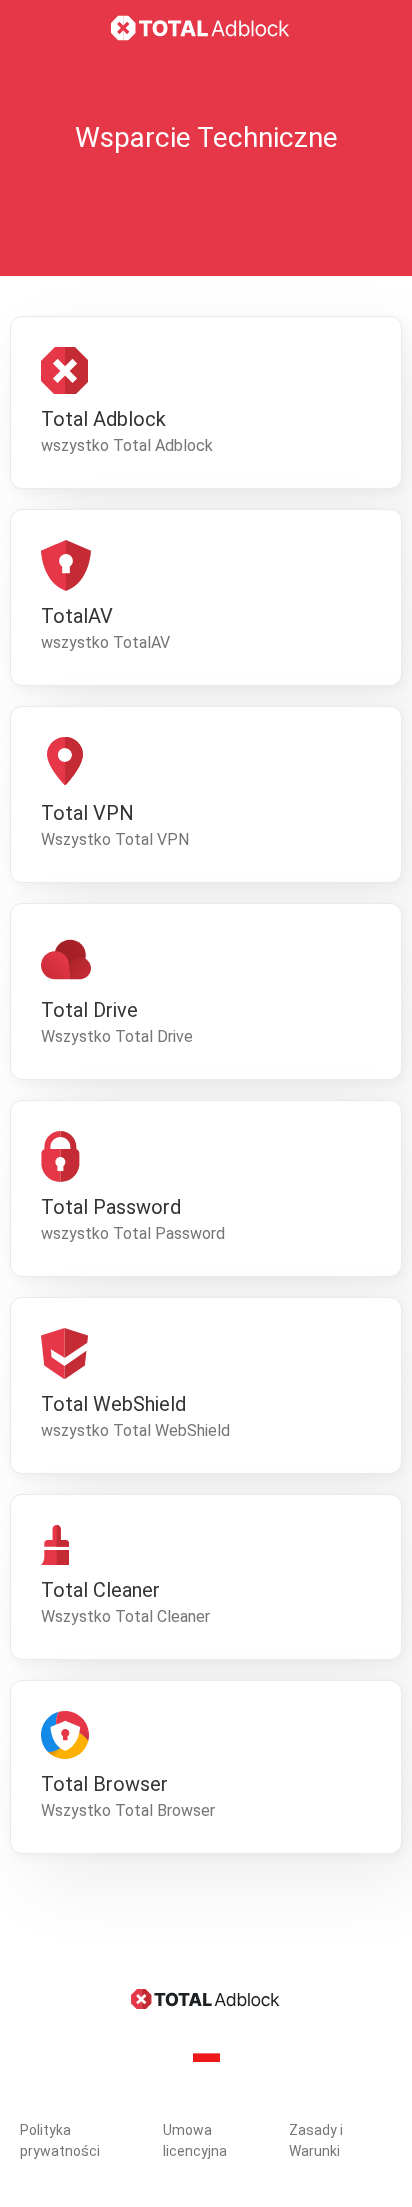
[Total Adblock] (206, 28)
